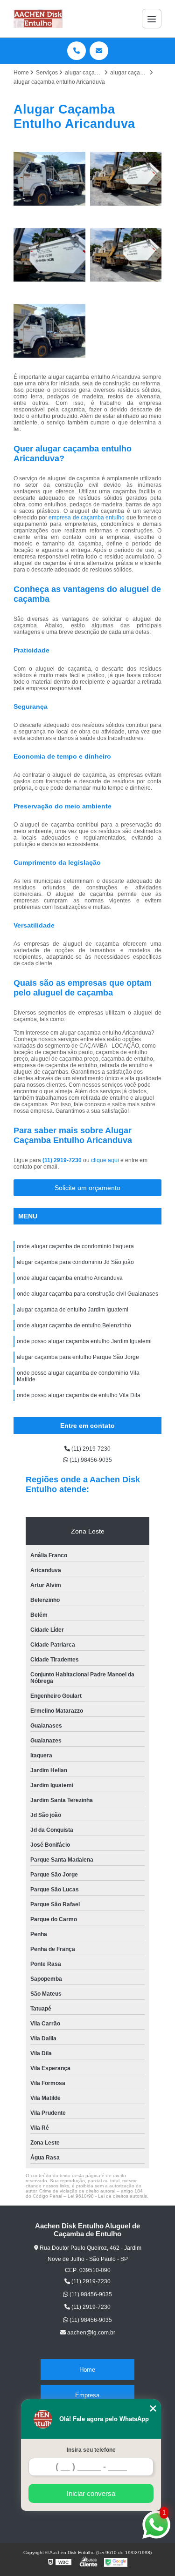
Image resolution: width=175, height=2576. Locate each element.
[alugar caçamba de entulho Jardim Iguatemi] (49, 331)
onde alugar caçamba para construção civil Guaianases (87, 1294)
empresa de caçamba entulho (87, 518)
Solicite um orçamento (87, 1188)
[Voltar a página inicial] (38, 19)
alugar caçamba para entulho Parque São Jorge (78, 1357)
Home (87, 2370)
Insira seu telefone (91, 2450)
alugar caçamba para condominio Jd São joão (75, 1262)
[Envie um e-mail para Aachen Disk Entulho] (99, 51)
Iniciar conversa (91, 2493)
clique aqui (105, 1160)
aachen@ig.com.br (91, 2333)
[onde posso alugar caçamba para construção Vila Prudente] (49, 255)
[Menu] (152, 19)
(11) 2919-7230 (63, 1160)
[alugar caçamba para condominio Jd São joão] (126, 255)
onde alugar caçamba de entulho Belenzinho (74, 1325)
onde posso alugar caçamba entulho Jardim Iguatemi (84, 1341)
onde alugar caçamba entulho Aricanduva (70, 1278)
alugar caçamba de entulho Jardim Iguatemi (73, 1310)
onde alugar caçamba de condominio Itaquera (75, 1246)
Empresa (87, 2395)
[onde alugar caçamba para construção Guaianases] (49, 179)
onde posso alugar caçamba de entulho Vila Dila (79, 1395)
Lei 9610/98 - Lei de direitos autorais (107, 2196)
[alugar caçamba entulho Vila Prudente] (126, 179)
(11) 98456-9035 (90, 1460)
